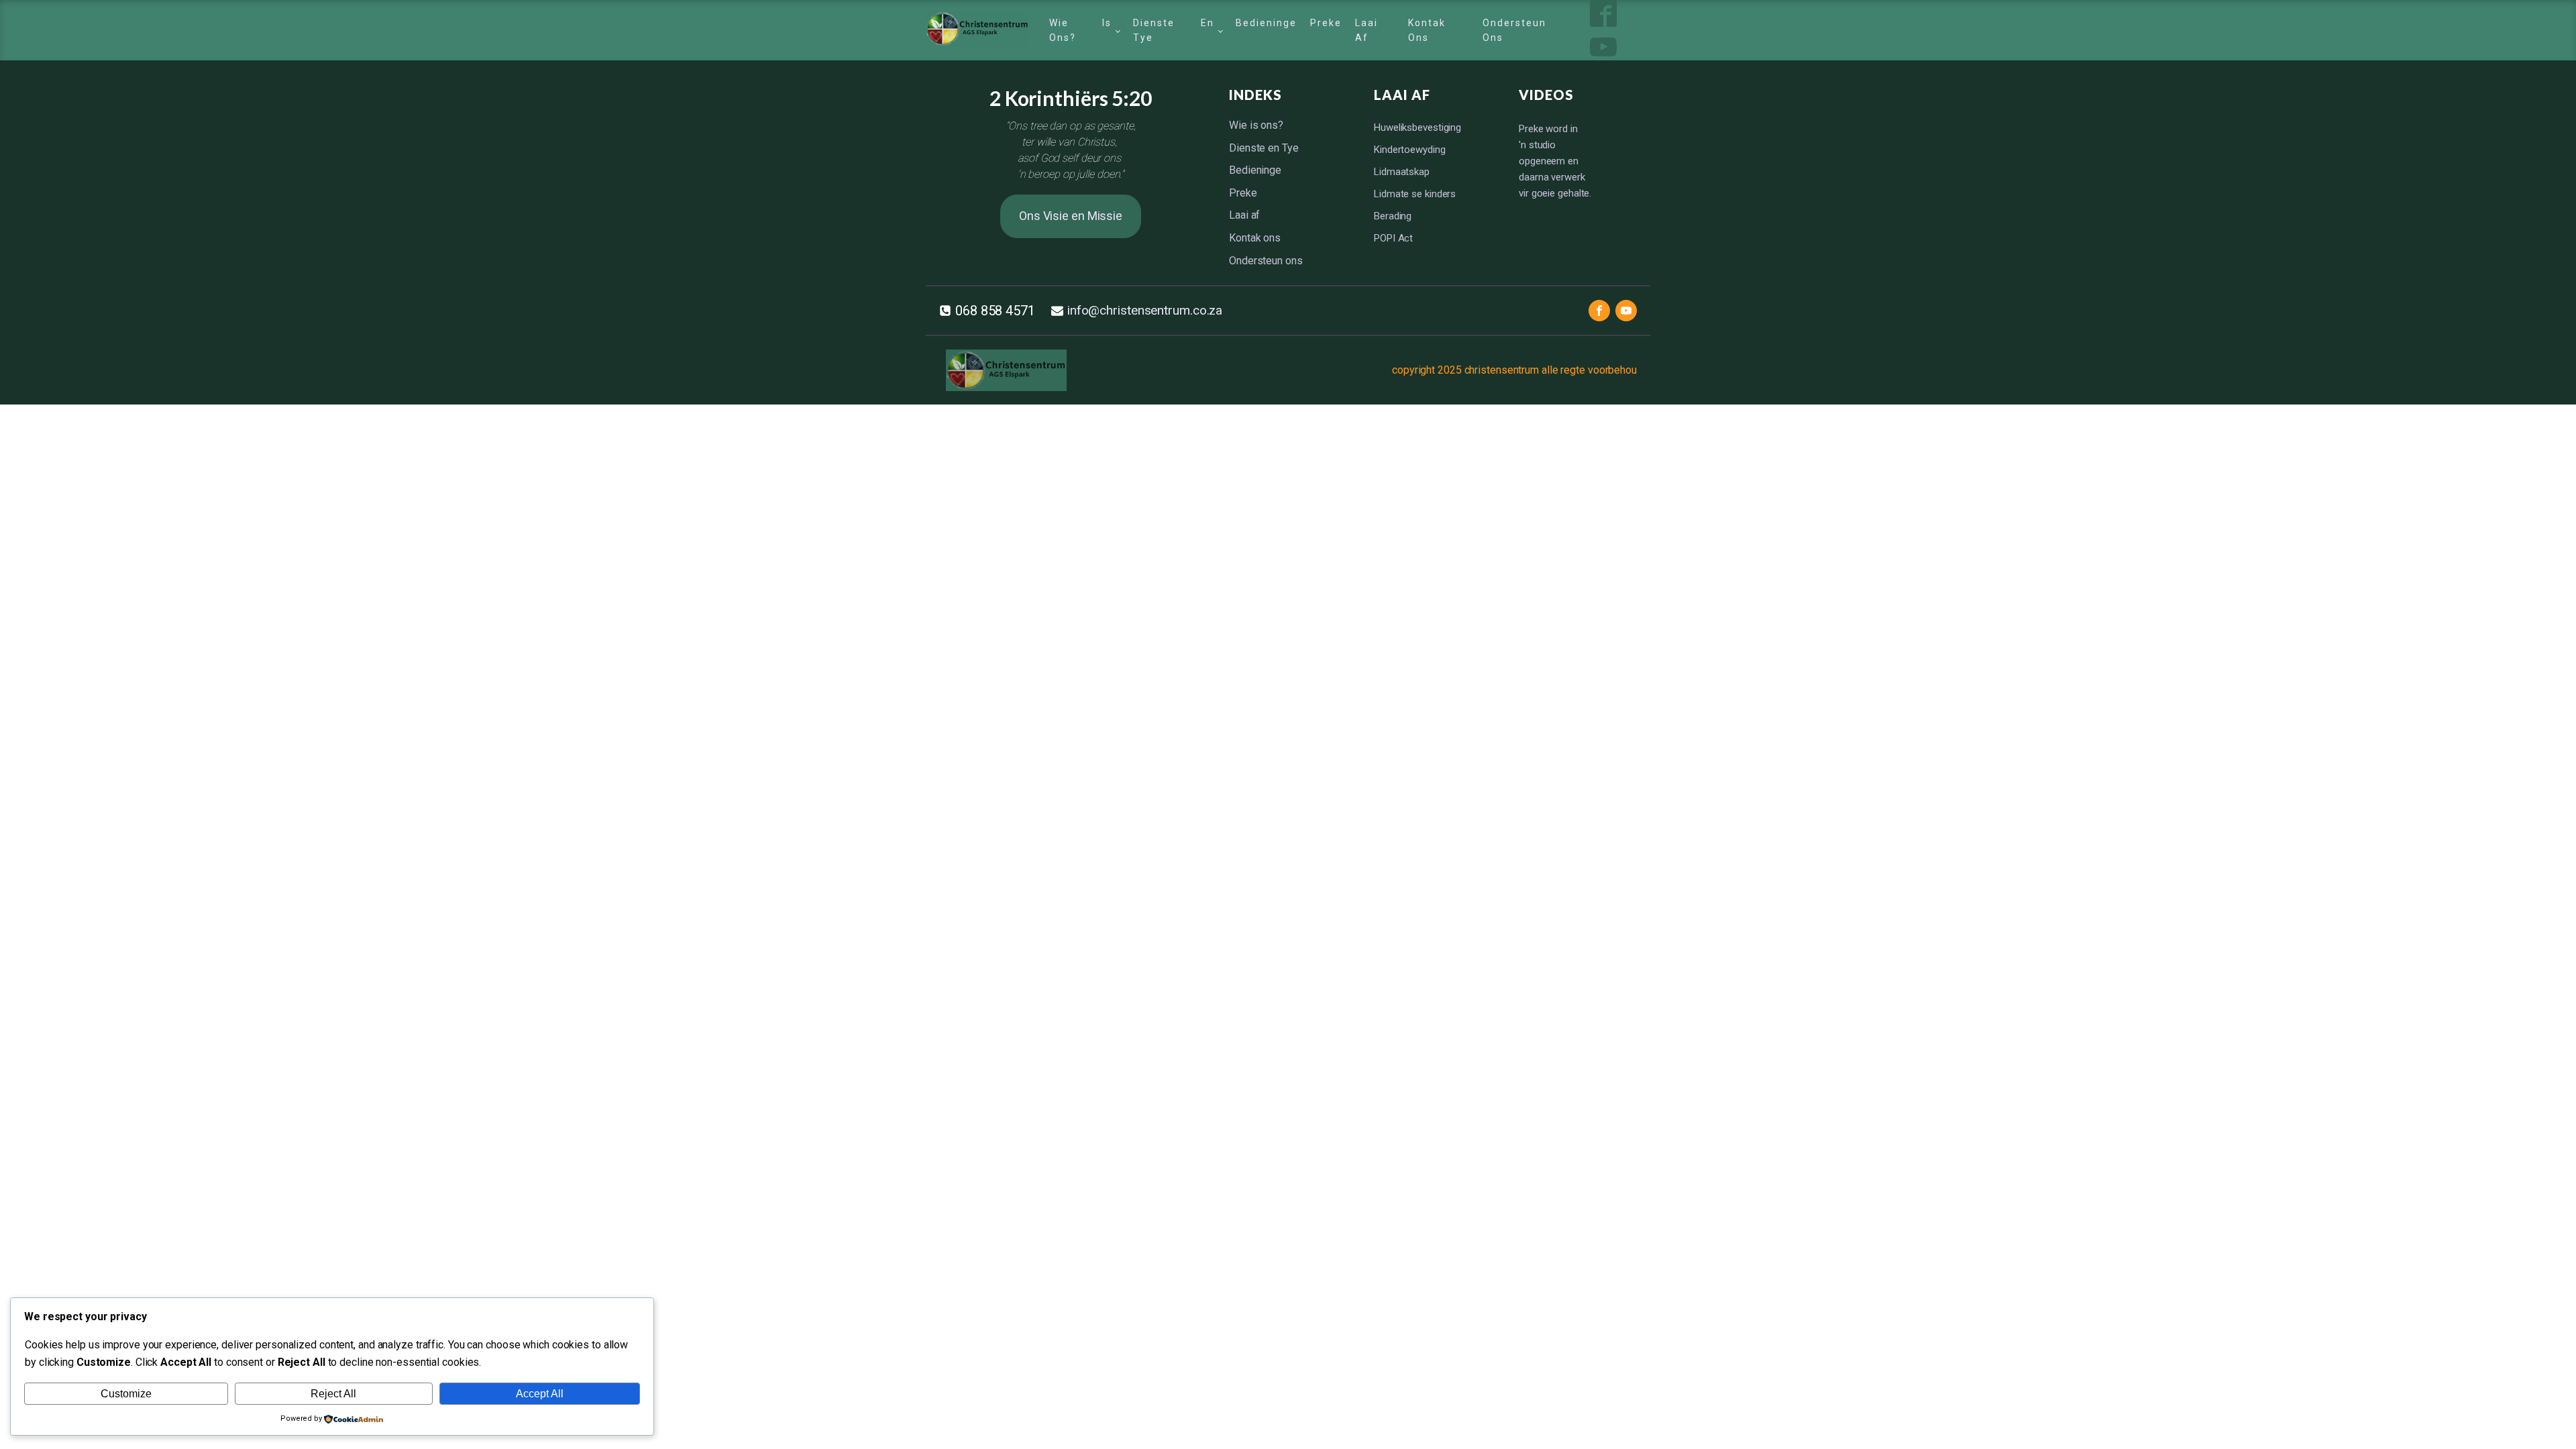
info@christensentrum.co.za (1145, 310)
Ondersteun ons (1514, 30)
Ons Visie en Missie (1071, 216)
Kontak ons (1427, 30)
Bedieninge (1266, 23)
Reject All (333, 1394)
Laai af (1366, 30)
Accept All (540, 1394)
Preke (1326, 23)
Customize (126, 1394)
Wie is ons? (1080, 30)
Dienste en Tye (1174, 30)
